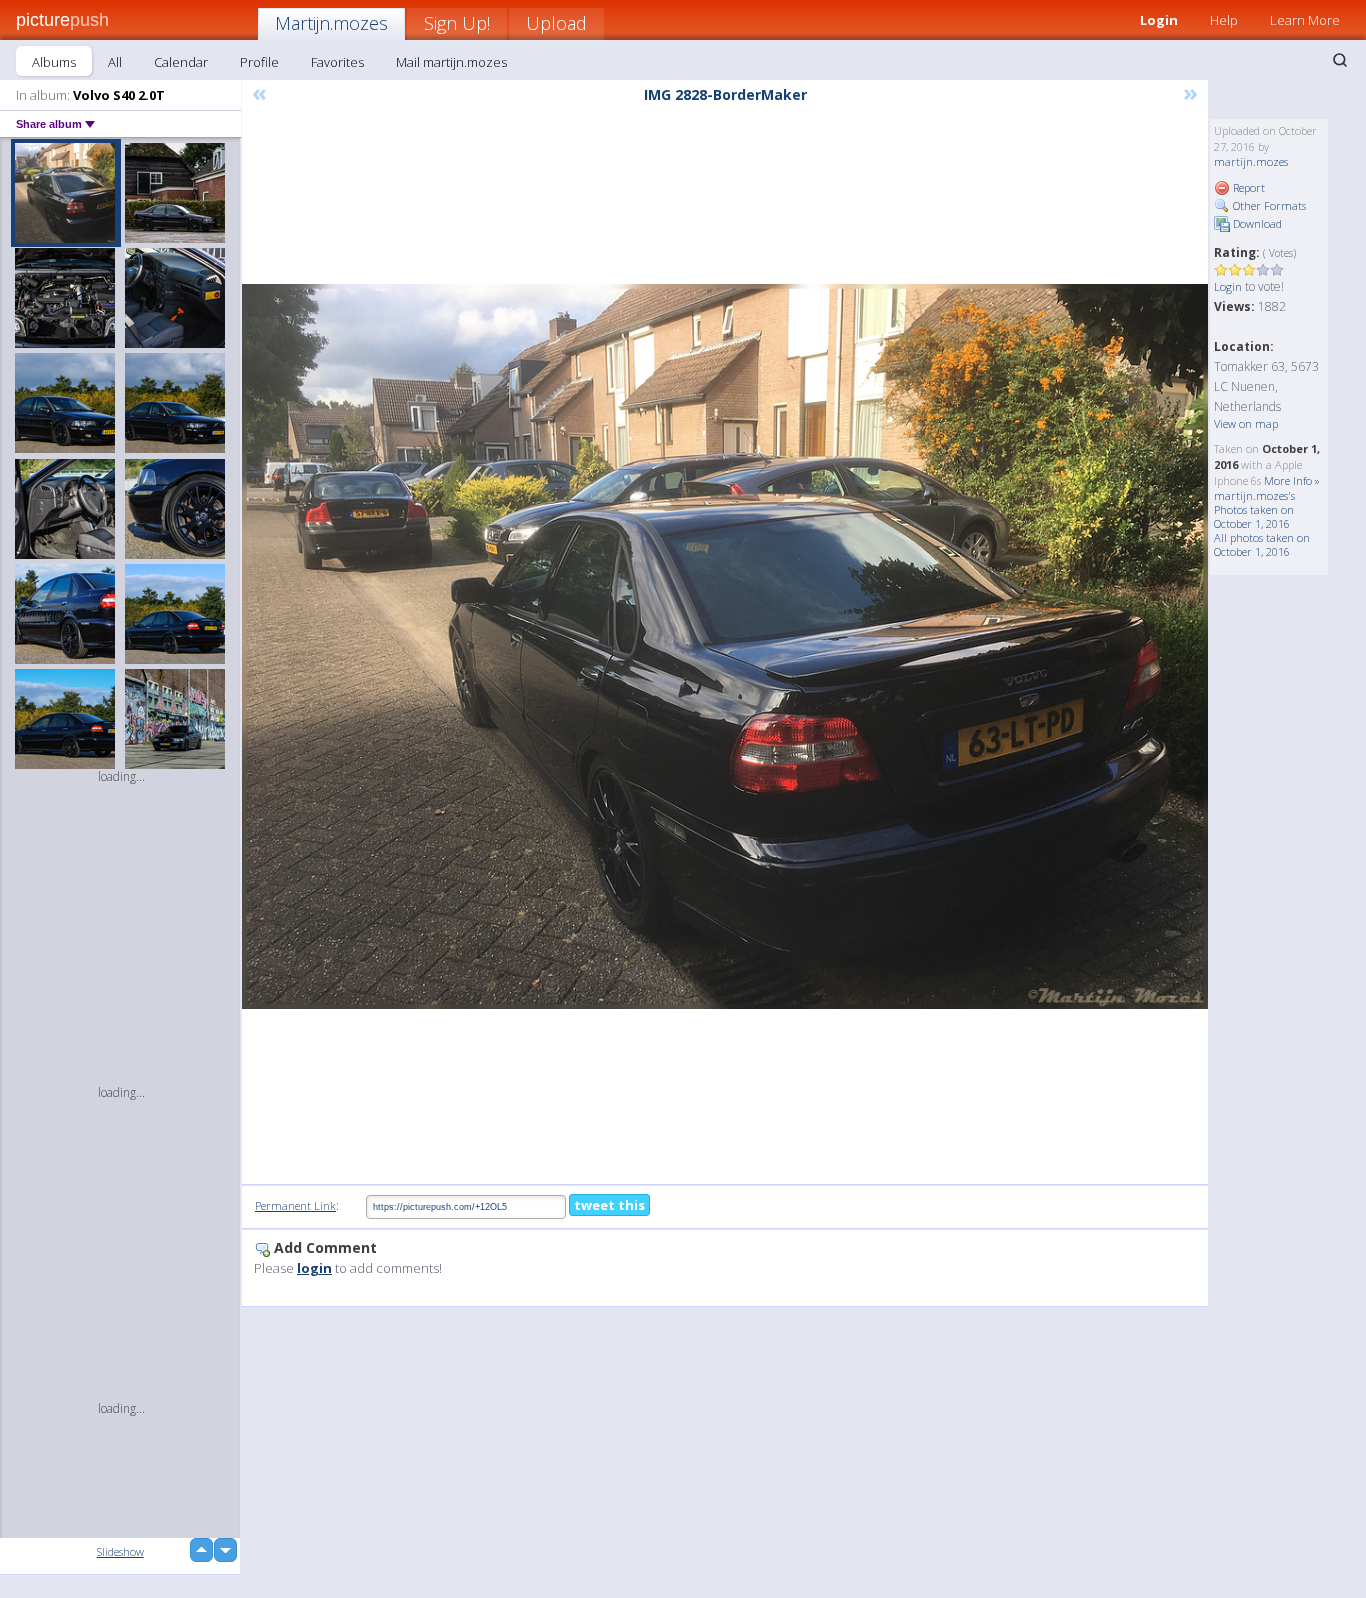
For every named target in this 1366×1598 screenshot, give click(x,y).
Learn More (1305, 20)
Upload (556, 23)
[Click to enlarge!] (725, 646)
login (314, 1268)
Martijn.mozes (331, 23)
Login (1159, 20)
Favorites (337, 62)
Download (1256, 223)
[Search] (1340, 60)
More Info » (1292, 480)
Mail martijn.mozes (451, 62)
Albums (54, 62)
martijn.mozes (1251, 161)
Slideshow (120, 1551)
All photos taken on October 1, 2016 (1262, 544)
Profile (259, 62)
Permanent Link (295, 1205)
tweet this (609, 1205)
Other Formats (1268, 205)
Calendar (181, 62)
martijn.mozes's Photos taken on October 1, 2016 (1254, 509)
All (115, 62)
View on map (1246, 423)
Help (1224, 20)
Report (1247, 187)
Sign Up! (457, 23)
